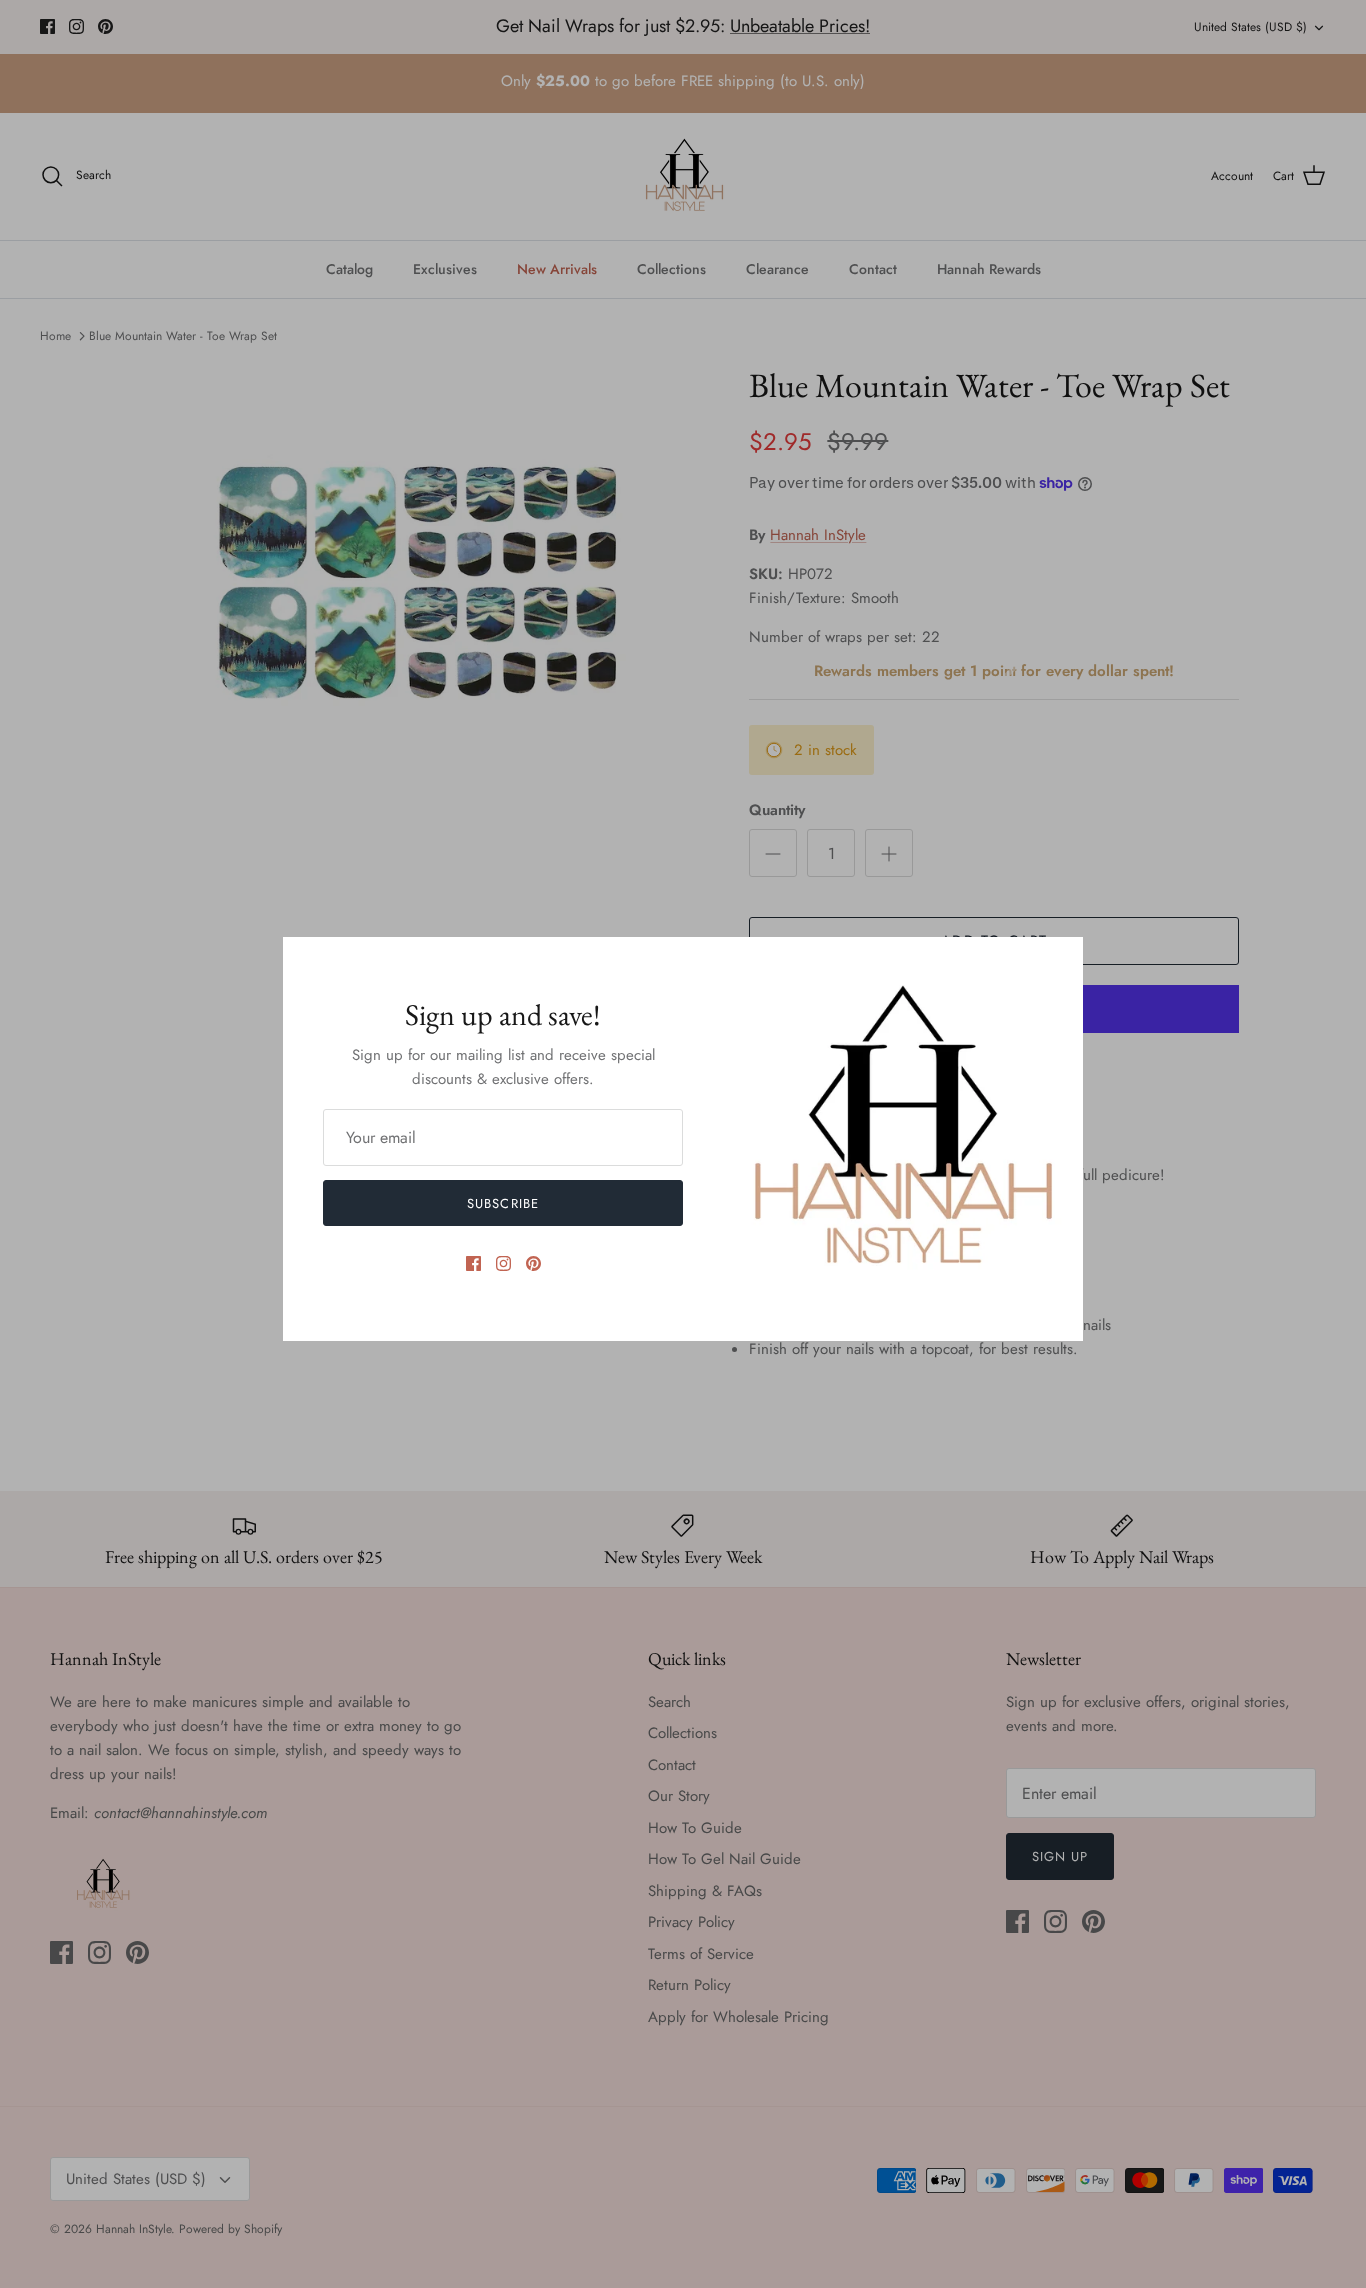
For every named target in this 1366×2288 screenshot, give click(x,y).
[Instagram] (503, 1263)
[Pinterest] (533, 1263)
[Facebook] (473, 1263)
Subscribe (502, 1203)
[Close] (1058, 962)
